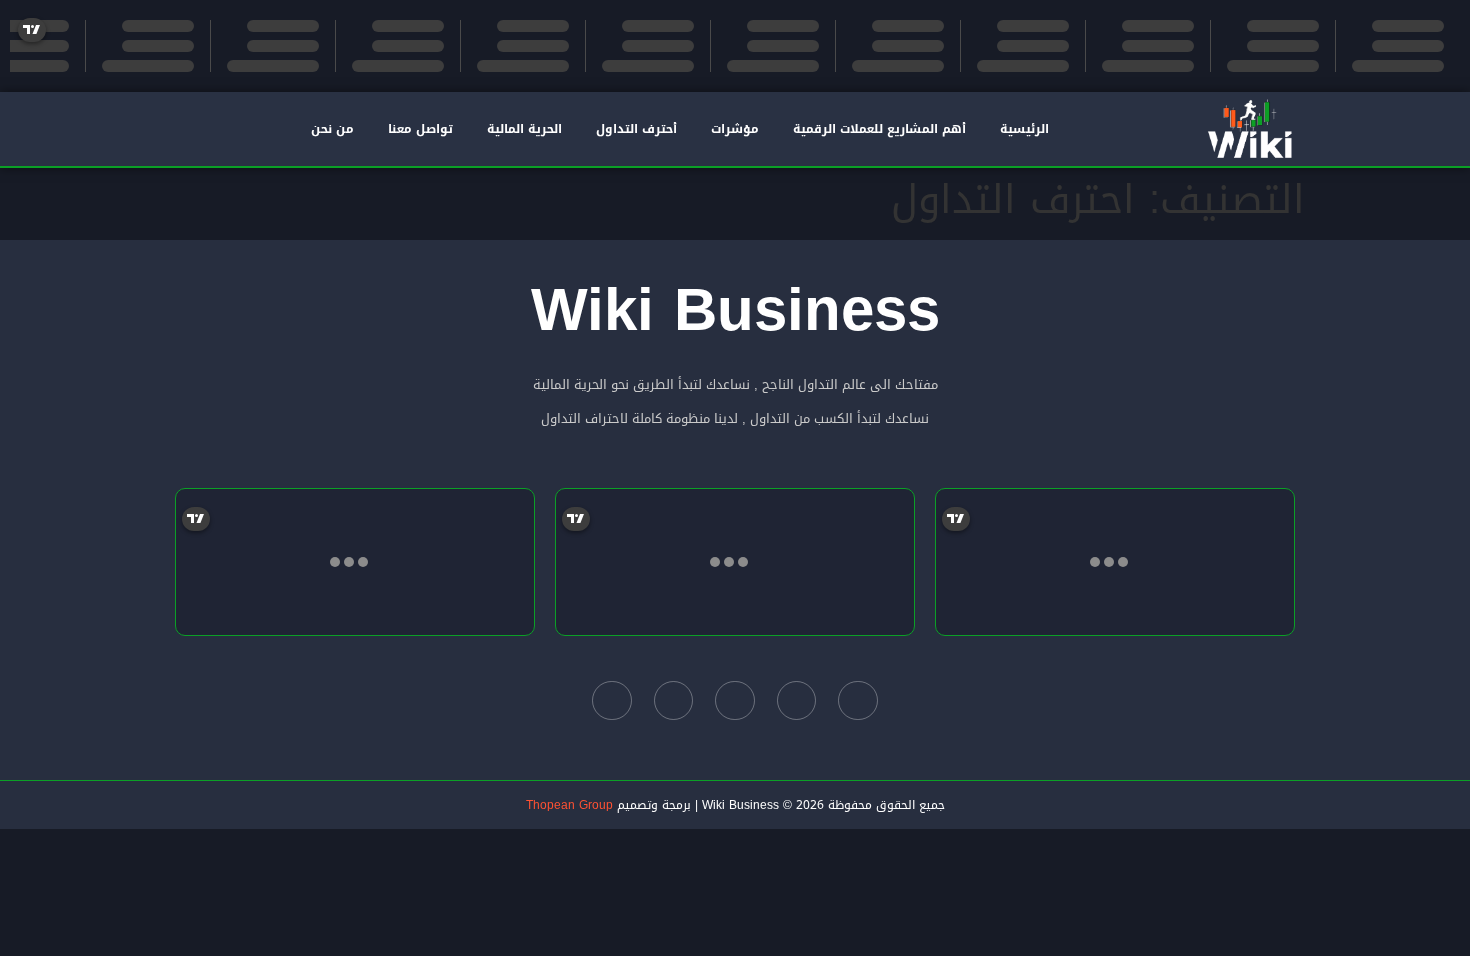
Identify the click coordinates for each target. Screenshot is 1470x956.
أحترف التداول (636, 129)
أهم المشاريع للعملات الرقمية (879, 129)
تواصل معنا (420, 129)
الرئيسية (1024, 129)
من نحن (332, 129)
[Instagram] (674, 701)
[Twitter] (797, 701)
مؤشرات (735, 129)
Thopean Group (569, 805)
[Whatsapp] (612, 701)
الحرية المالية (524, 129)
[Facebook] (858, 701)
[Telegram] (735, 701)
